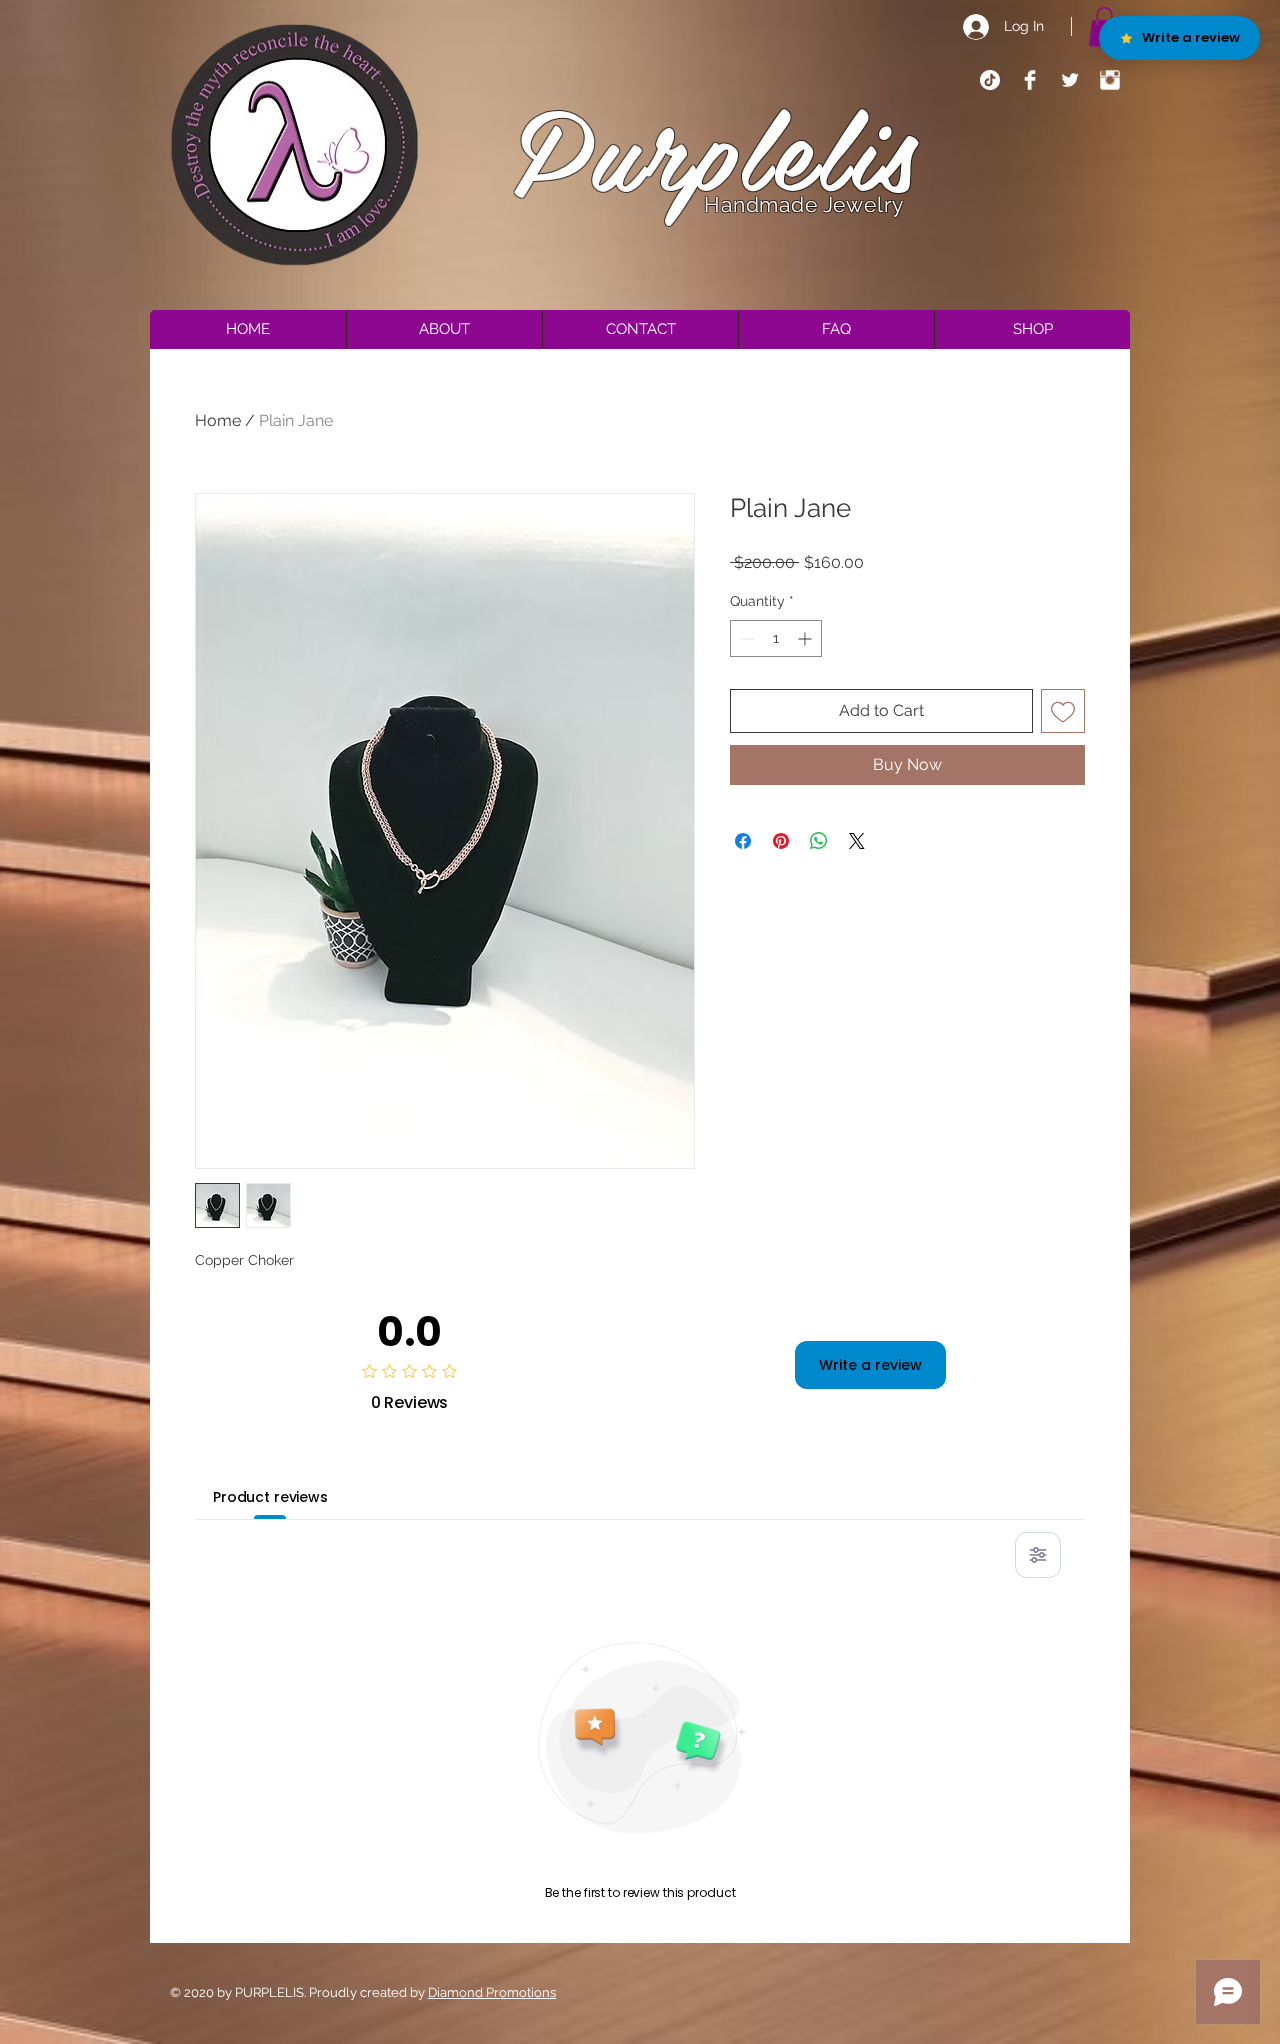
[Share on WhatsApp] (819, 841)
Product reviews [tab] (270, 1497)
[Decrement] (745, 638)
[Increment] (806, 638)
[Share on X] (857, 841)
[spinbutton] (776, 638)
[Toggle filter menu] (1038, 1555)
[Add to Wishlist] (1063, 711)
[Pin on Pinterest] (781, 841)
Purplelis (716, 146)
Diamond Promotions (492, 1992)
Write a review (870, 1365)
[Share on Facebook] (743, 841)
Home (218, 420)
